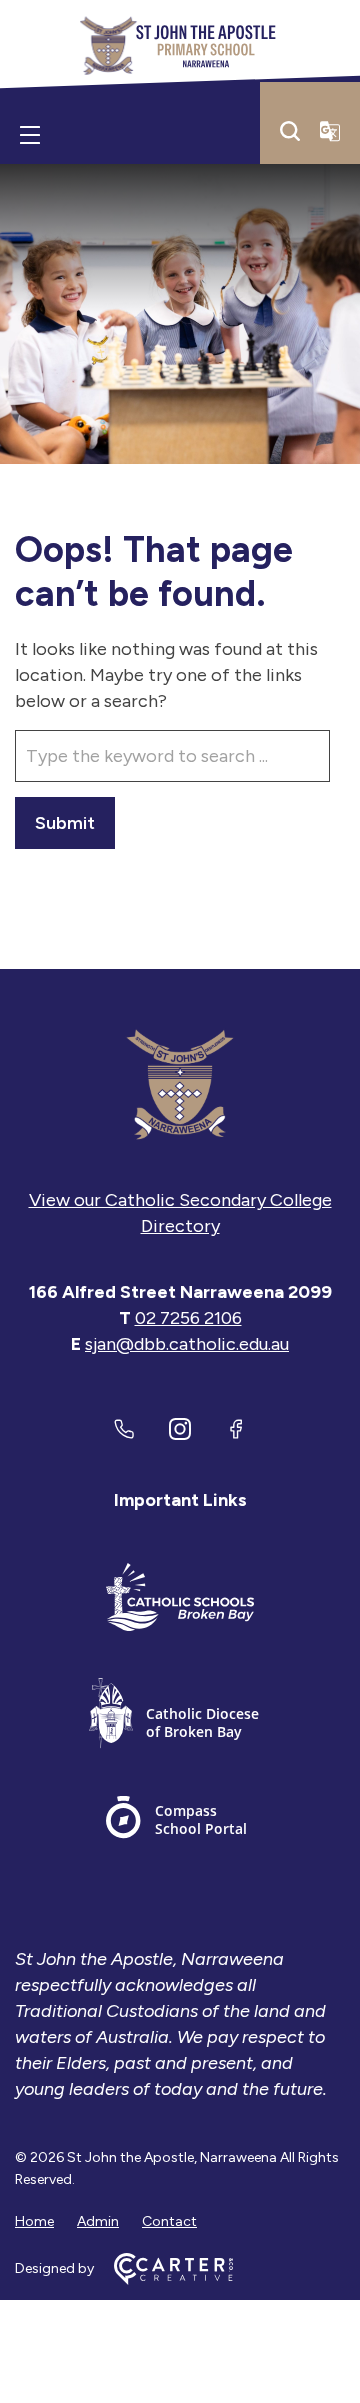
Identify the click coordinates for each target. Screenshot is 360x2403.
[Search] (290, 131)
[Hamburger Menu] (30, 135)
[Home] (180, 1084)
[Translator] (330, 131)
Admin (98, 2221)
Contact (169, 2221)
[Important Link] (180, 1600)
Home (34, 2221)
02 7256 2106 (188, 1318)
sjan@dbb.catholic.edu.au (187, 1344)
